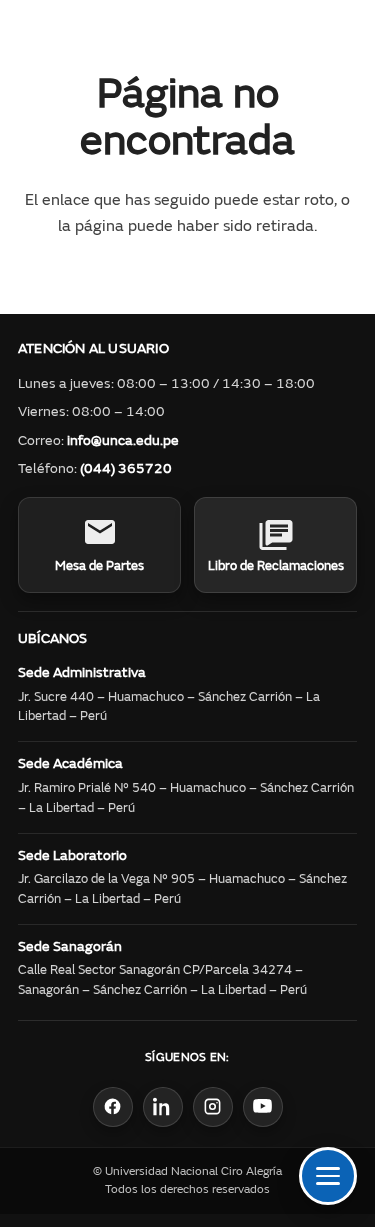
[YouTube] (263, 1107)
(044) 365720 (126, 470)
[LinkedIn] (163, 1107)
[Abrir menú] (328, 1176)
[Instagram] (213, 1107)
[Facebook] (113, 1107)
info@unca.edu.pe (123, 442)
